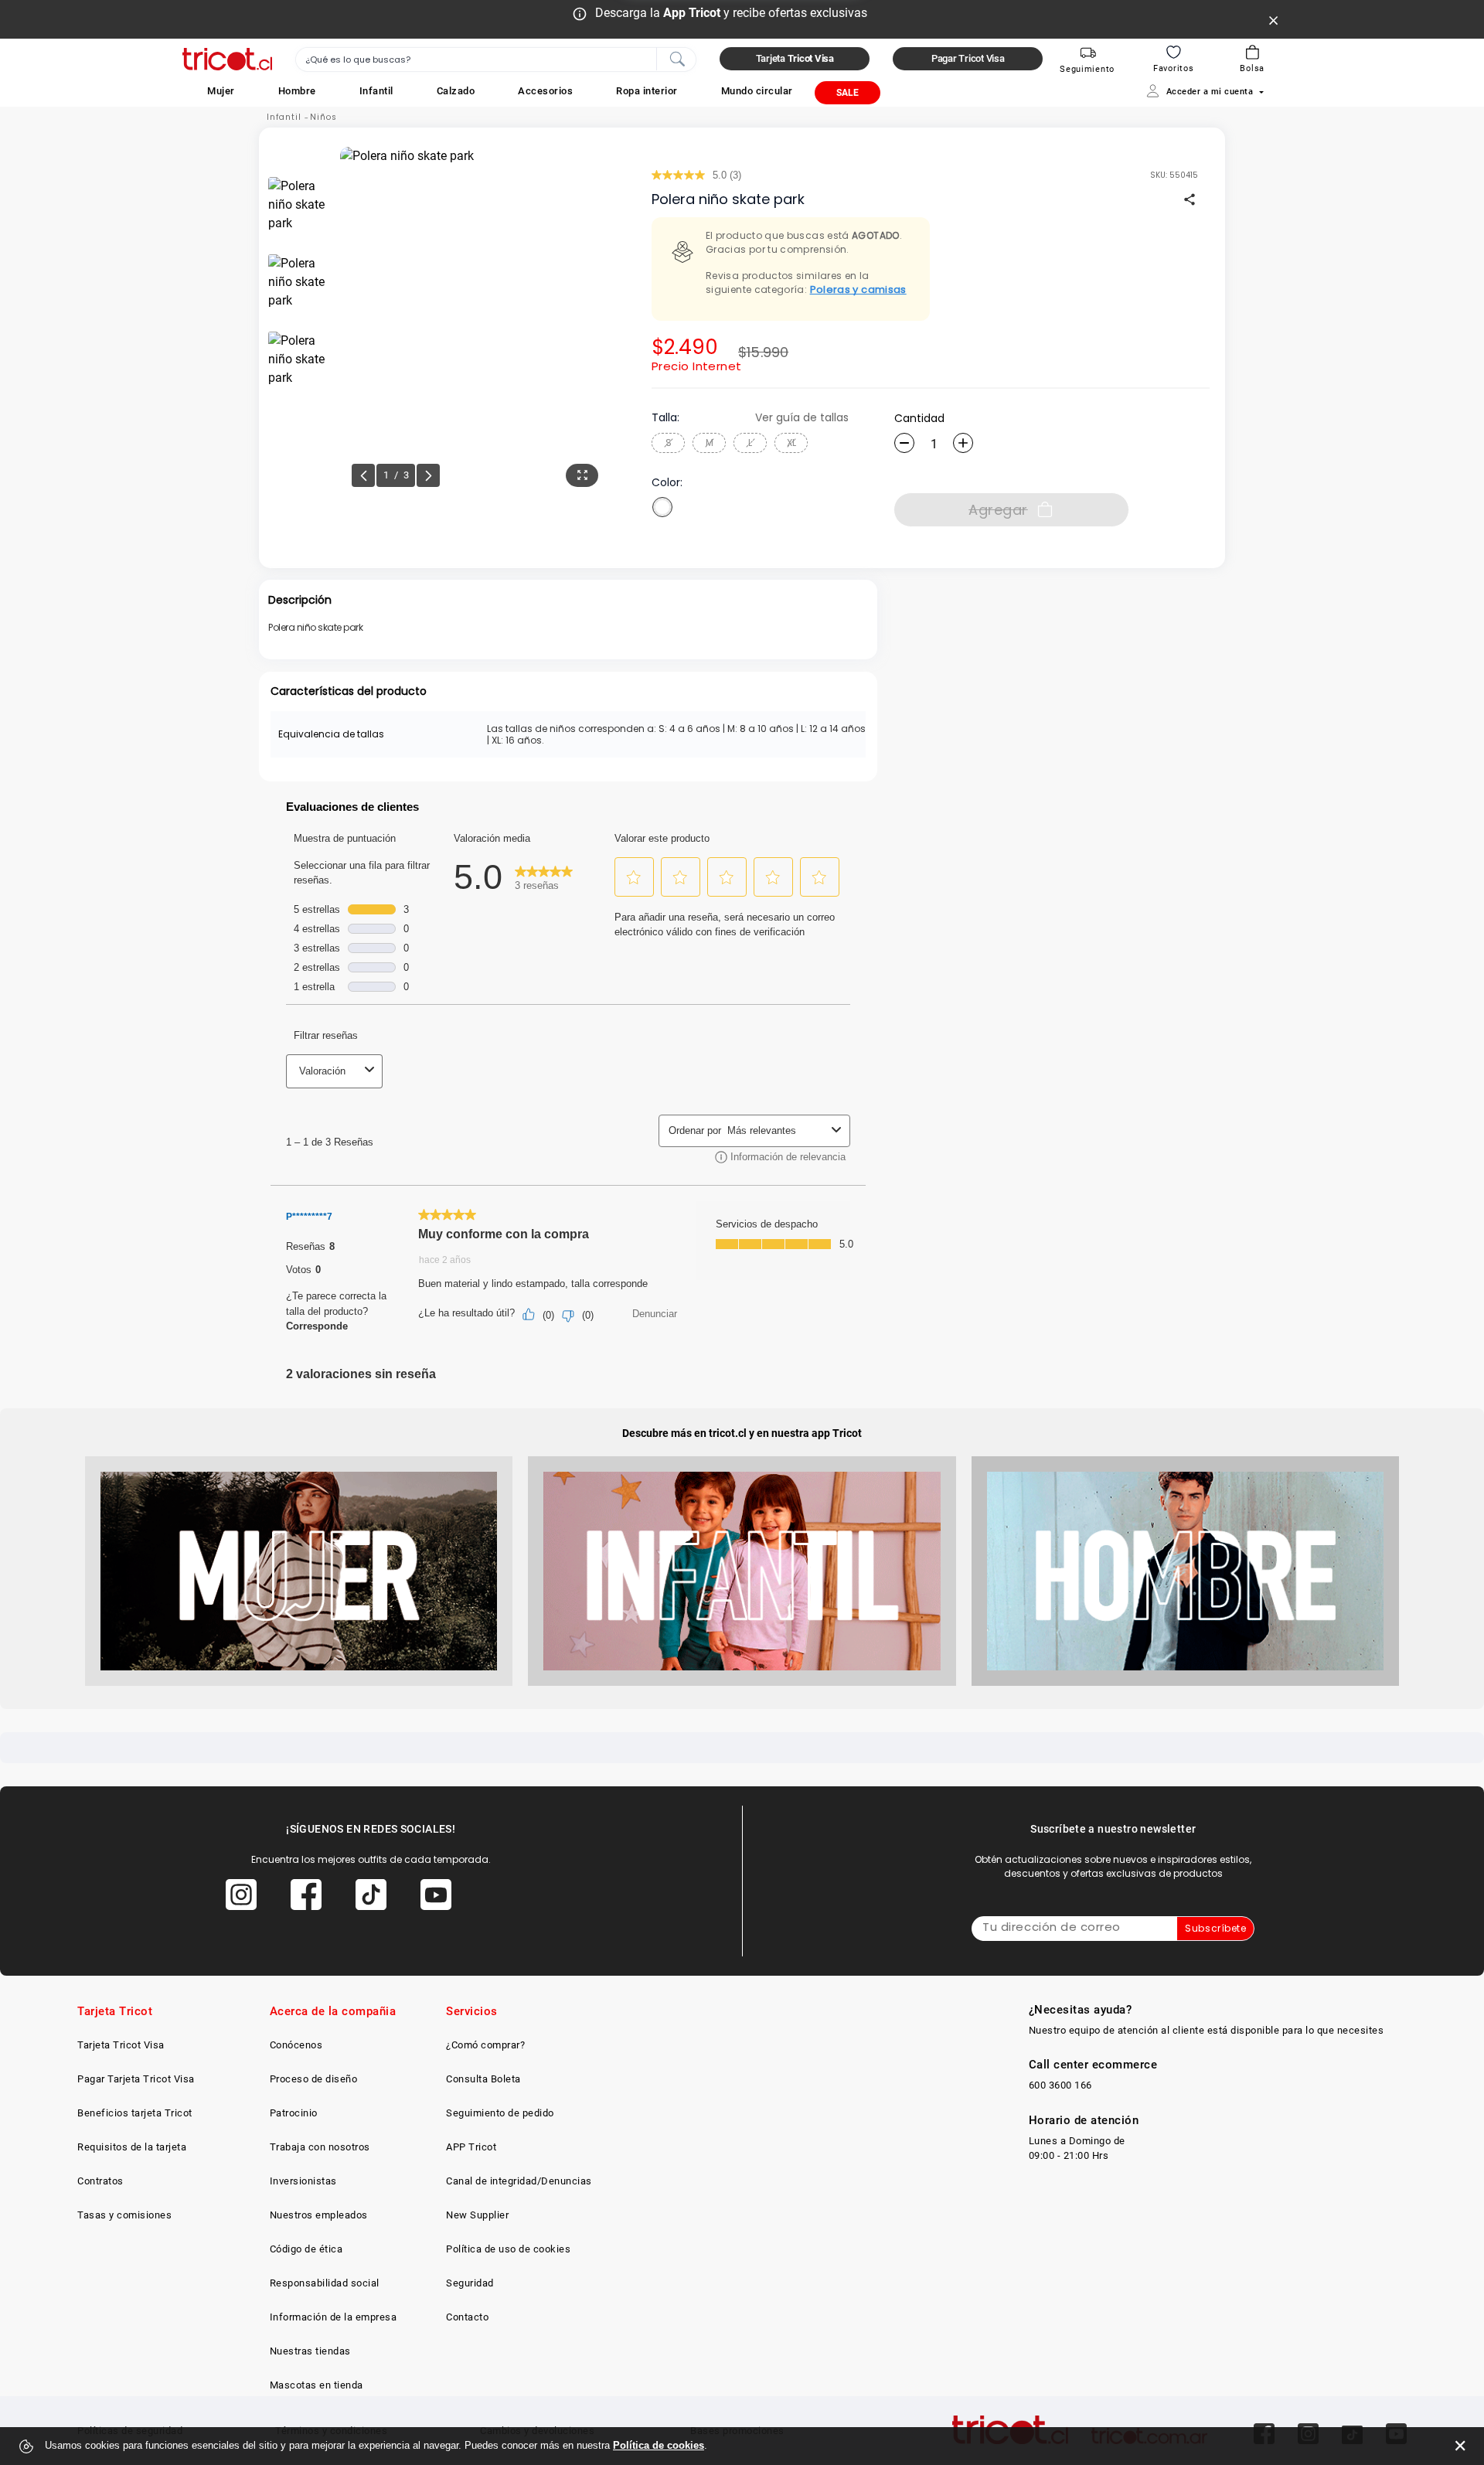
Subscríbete (1215, 1928)
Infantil (284, 117)
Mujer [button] (221, 91)
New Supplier (477, 2215)
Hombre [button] (297, 91)
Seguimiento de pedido (500, 2113)
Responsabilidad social (325, 2283)
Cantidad (919, 418)
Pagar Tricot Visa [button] (968, 58)
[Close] (1274, 19)
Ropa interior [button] (647, 91)
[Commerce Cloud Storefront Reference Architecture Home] (227, 59)
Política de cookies (659, 2445)
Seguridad (470, 2283)
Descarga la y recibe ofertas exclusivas (731, 13)
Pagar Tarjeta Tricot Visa (136, 2079)
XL (791, 443)
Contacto (467, 2317)
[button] (221, 91)
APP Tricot (471, 2147)
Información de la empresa (334, 2317)
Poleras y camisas (858, 289)
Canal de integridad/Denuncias (519, 2181)
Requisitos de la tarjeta (132, 2147)
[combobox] (496, 60)
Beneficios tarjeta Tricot (135, 2113)
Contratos (100, 2181)
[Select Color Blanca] (662, 507)
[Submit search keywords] (677, 58)
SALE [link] (848, 93)
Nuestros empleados (319, 2215)
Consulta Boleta (483, 2079)
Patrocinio (294, 2113)
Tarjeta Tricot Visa (121, 2045)
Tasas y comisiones (124, 2215)
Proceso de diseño (314, 2079)
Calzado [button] (456, 91)
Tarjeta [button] (795, 58)
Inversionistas (303, 2181)
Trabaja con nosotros (320, 2147)
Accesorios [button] (545, 91)
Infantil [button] (376, 91)
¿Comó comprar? (485, 2045)
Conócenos (296, 2045)
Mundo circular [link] (757, 91)
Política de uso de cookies (508, 2249)
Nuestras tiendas (310, 2351)
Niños (323, 117)
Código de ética (306, 2249)
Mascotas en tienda (317, 2385)
